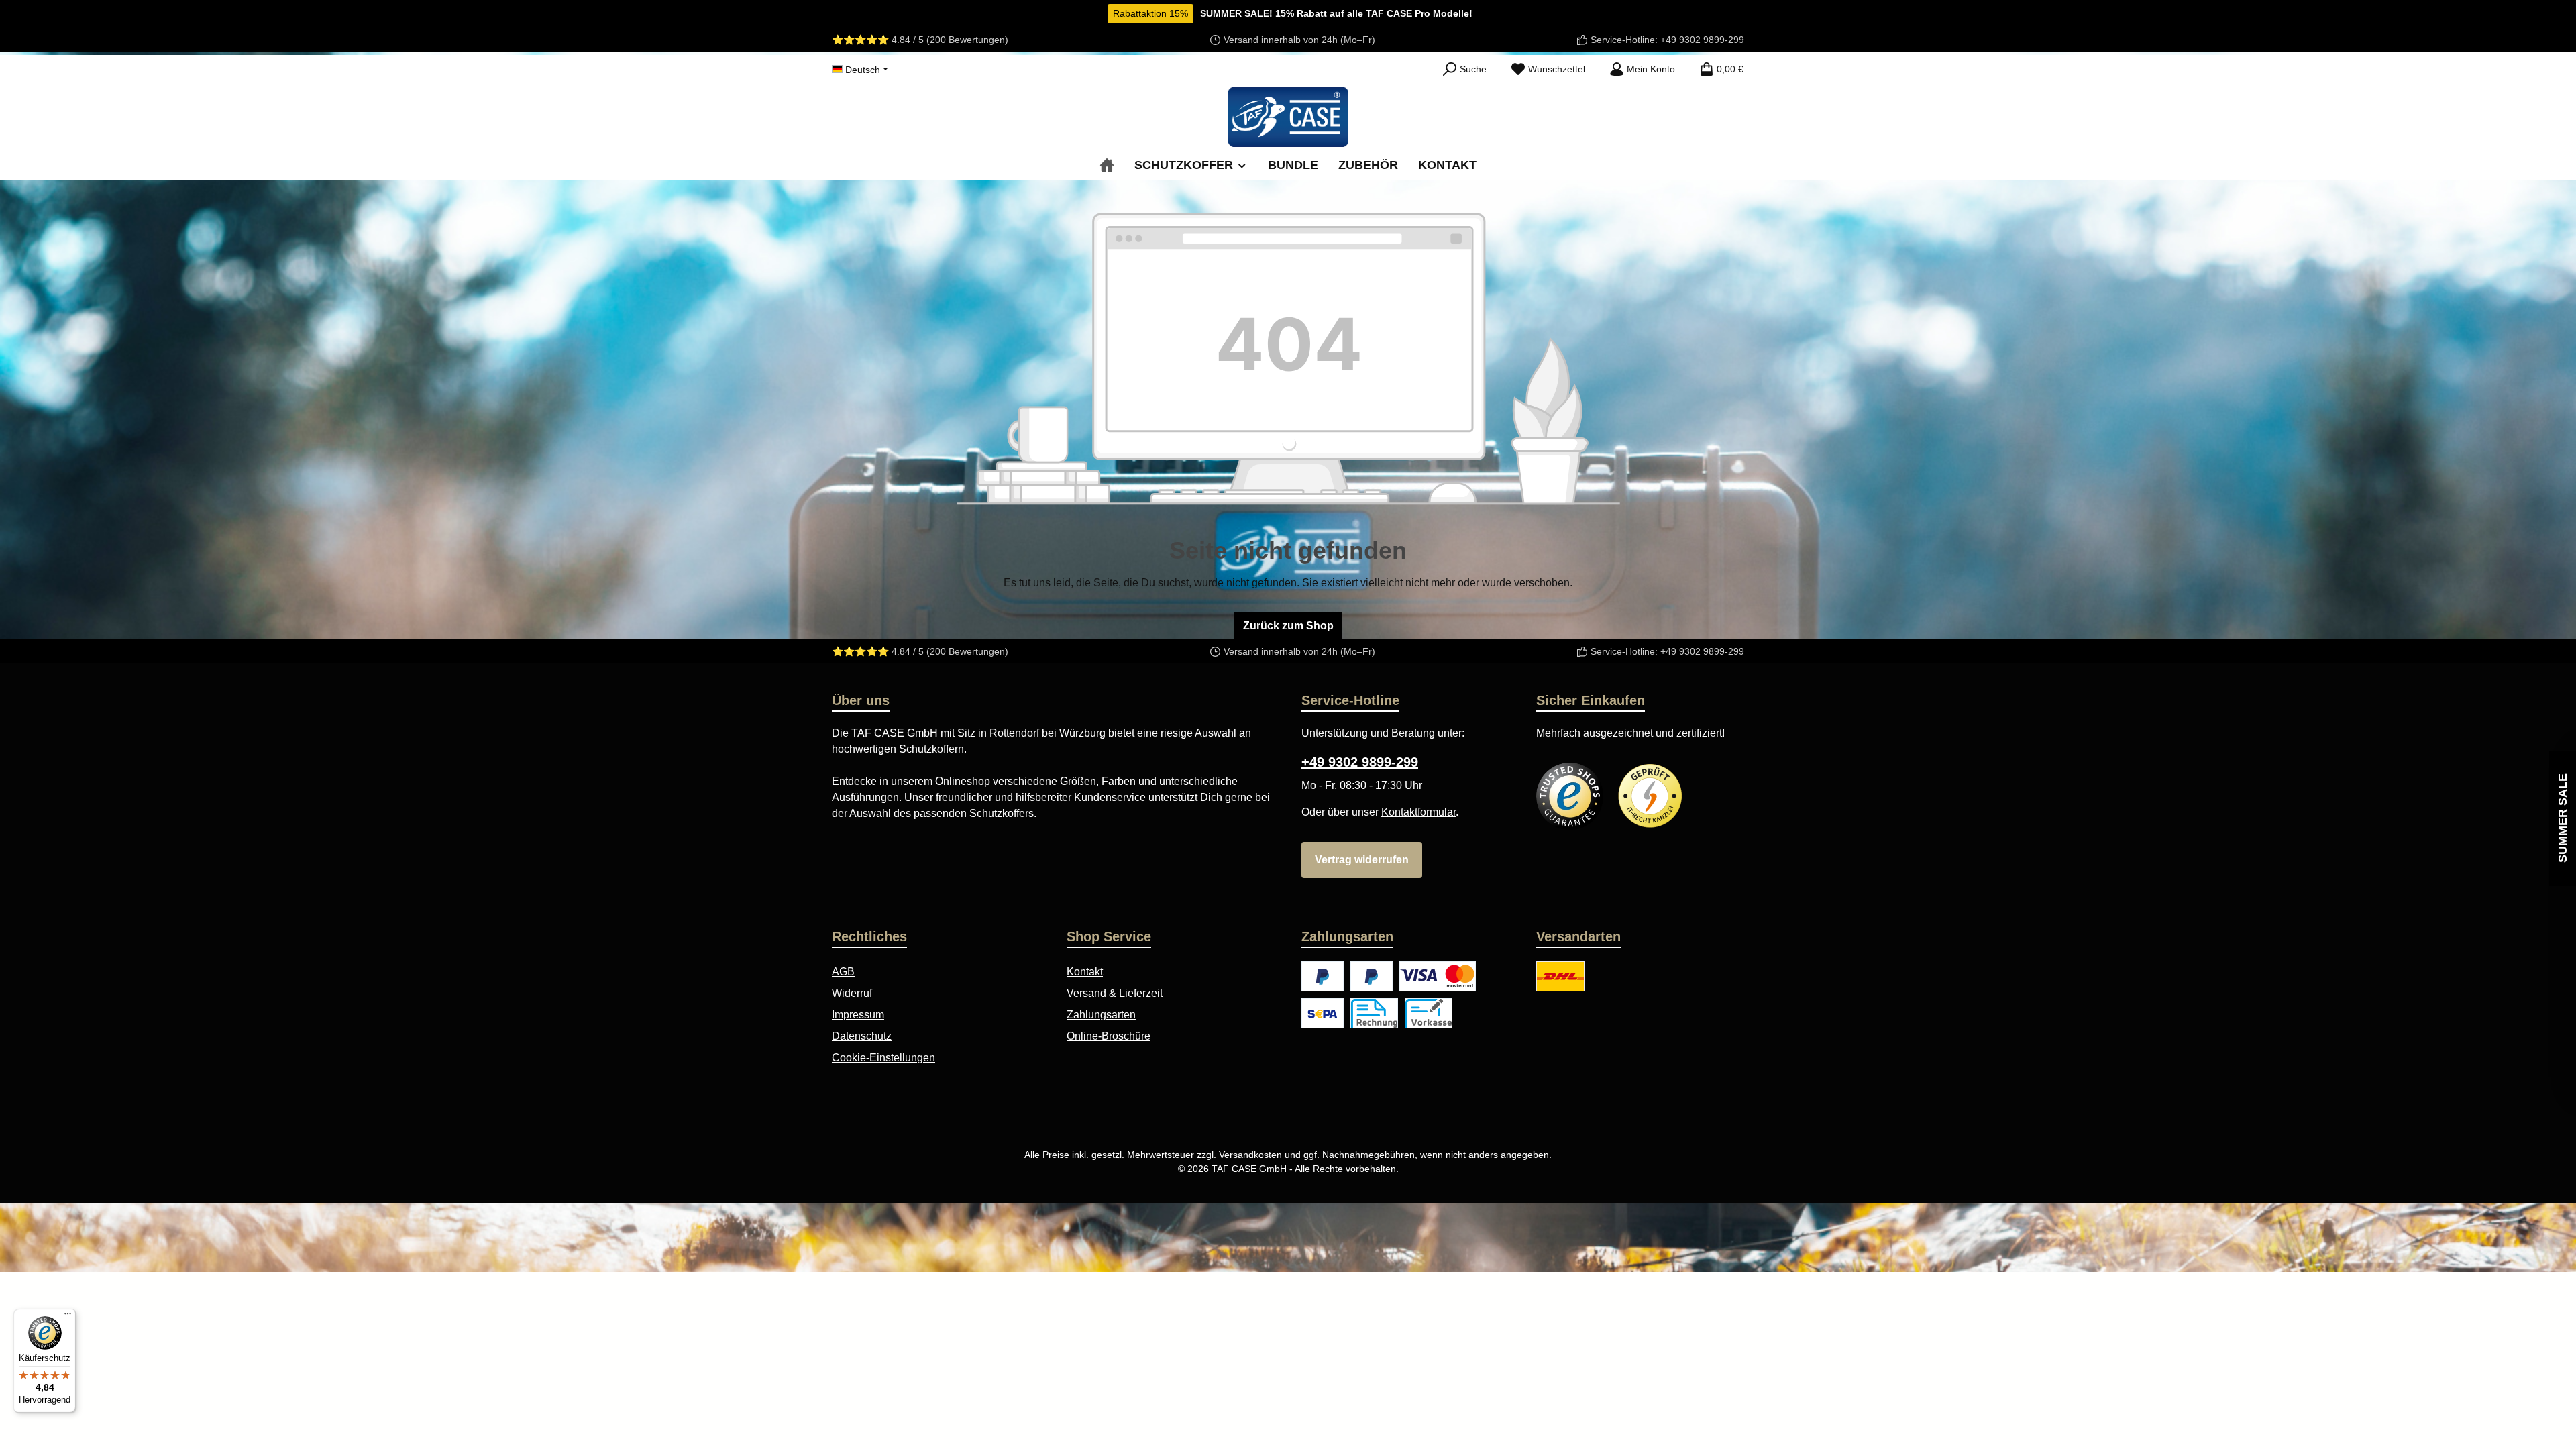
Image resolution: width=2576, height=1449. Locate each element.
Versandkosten (1250, 1155)
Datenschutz (862, 1036)
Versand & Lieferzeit (1115, 993)
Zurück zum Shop (1288, 626)
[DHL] (1560, 976)
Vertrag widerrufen (1362, 860)
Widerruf (852, 993)
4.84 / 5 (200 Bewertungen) (950, 40)
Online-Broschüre (1109, 1036)
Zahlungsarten (1101, 1015)
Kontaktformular (1418, 812)
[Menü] (68, 1317)
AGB (843, 972)
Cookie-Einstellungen (883, 1058)
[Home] (1107, 165)
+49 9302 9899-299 (1702, 40)
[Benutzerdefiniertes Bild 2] (1650, 796)
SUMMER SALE (2563, 819)
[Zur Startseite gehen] (1288, 117)
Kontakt (1085, 972)
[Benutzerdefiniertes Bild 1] (1570, 796)
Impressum (858, 1015)
